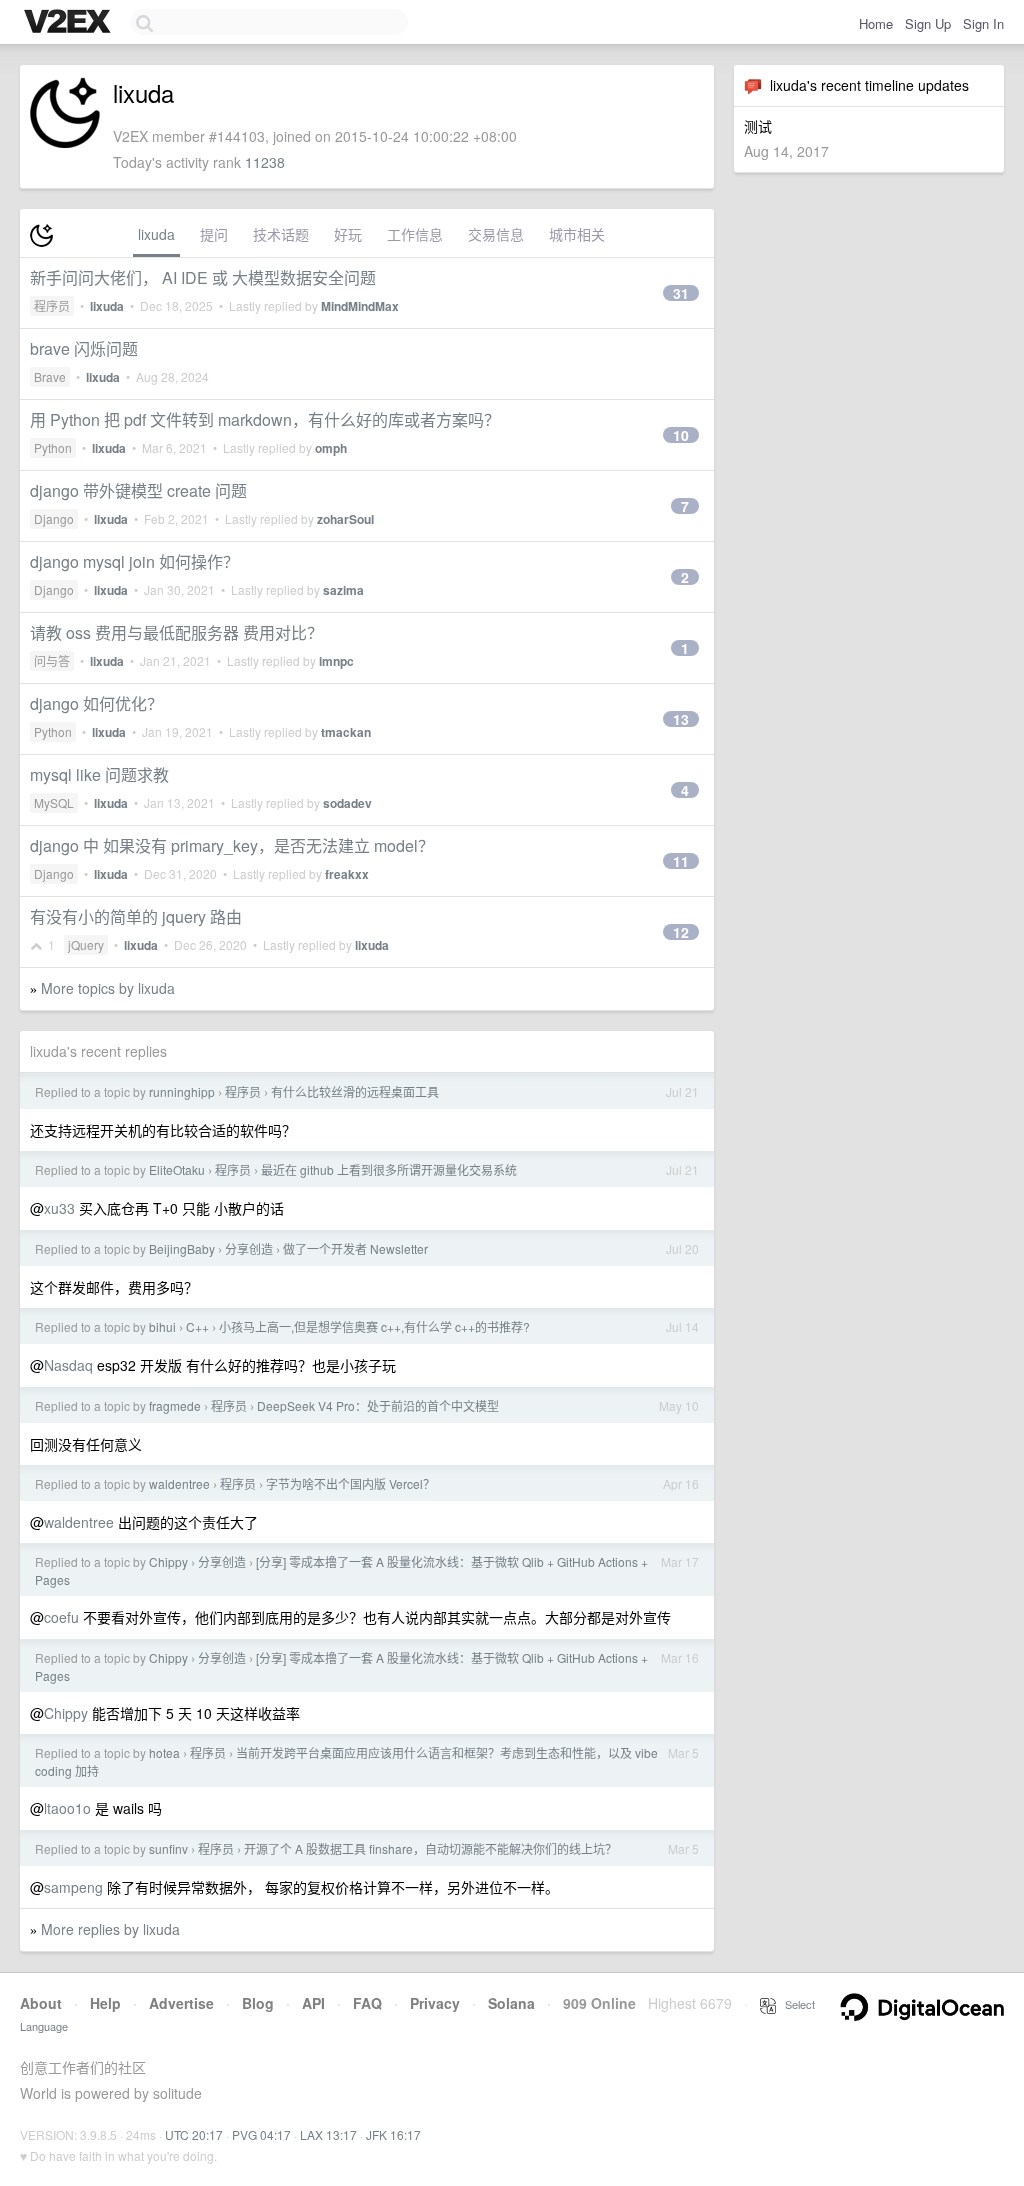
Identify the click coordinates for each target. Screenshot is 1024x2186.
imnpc (336, 661)
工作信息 (415, 234)
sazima (343, 590)
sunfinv (168, 1848)
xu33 (59, 1208)
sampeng (73, 1887)
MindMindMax (360, 306)
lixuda (156, 234)
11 (681, 861)
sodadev (347, 803)
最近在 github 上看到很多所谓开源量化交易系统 (389, 1169)
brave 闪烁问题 (84, 348)
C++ (197, 1326)
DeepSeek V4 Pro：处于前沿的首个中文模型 (378, 1405)
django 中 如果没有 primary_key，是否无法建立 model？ (232, 845)
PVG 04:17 (261, 2134)
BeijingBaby (182, 1248)
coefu (61, 1617)
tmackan (346, 732)
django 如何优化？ (96, 703)
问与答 (52, 660)
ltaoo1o (67, 1808)
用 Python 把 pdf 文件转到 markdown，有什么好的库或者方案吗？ (265, 419)
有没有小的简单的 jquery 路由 (136, 916)
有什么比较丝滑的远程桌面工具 (355, 1091)
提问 (214, 234)
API (313, 2003)
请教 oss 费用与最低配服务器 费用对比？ (176, 632)
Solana (511, 2003)
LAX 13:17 (328, 2134)
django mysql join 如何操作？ (134, 561)
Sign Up (928, 23)
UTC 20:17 (194, 2134)
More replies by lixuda (110, 1929)
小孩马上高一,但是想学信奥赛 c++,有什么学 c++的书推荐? (374, 1326)
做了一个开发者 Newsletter (355, 1248)
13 (681, 719)
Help (105, 2003)
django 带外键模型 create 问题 (138, 490)
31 (681, 293)
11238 (265, 162)
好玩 (348, 234)
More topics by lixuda (108, 988)
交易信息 (496, 234)
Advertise (181, 2003)
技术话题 (281, 234)
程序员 (52, 305)
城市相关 (577, 234)
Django (54, 518)
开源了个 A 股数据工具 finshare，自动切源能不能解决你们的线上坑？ (430, 1848)
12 (681, 932)
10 (681, 435)
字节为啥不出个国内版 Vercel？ (350, 1483)
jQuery (86, 944)
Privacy (435, 2003)
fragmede (175, 1405)
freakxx (347, 874)
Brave (50, 376)
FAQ (367, 2003)
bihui (162, 1326)
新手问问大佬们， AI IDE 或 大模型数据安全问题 (203, 277)
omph (331, 448)
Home (876, 23)
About (41, 2003)
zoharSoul (345, 519)
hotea (164, 1752)
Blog (258, 2003)
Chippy (168, 1561)
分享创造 (249, 1248)
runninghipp (182, 1091)
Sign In (983, 23)
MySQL (54, 802)
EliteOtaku (177, 1169)
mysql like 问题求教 (99, 774)
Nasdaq (68, 1365)
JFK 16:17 (393, 2134)
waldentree (179, 1483)
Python (53, 447)
